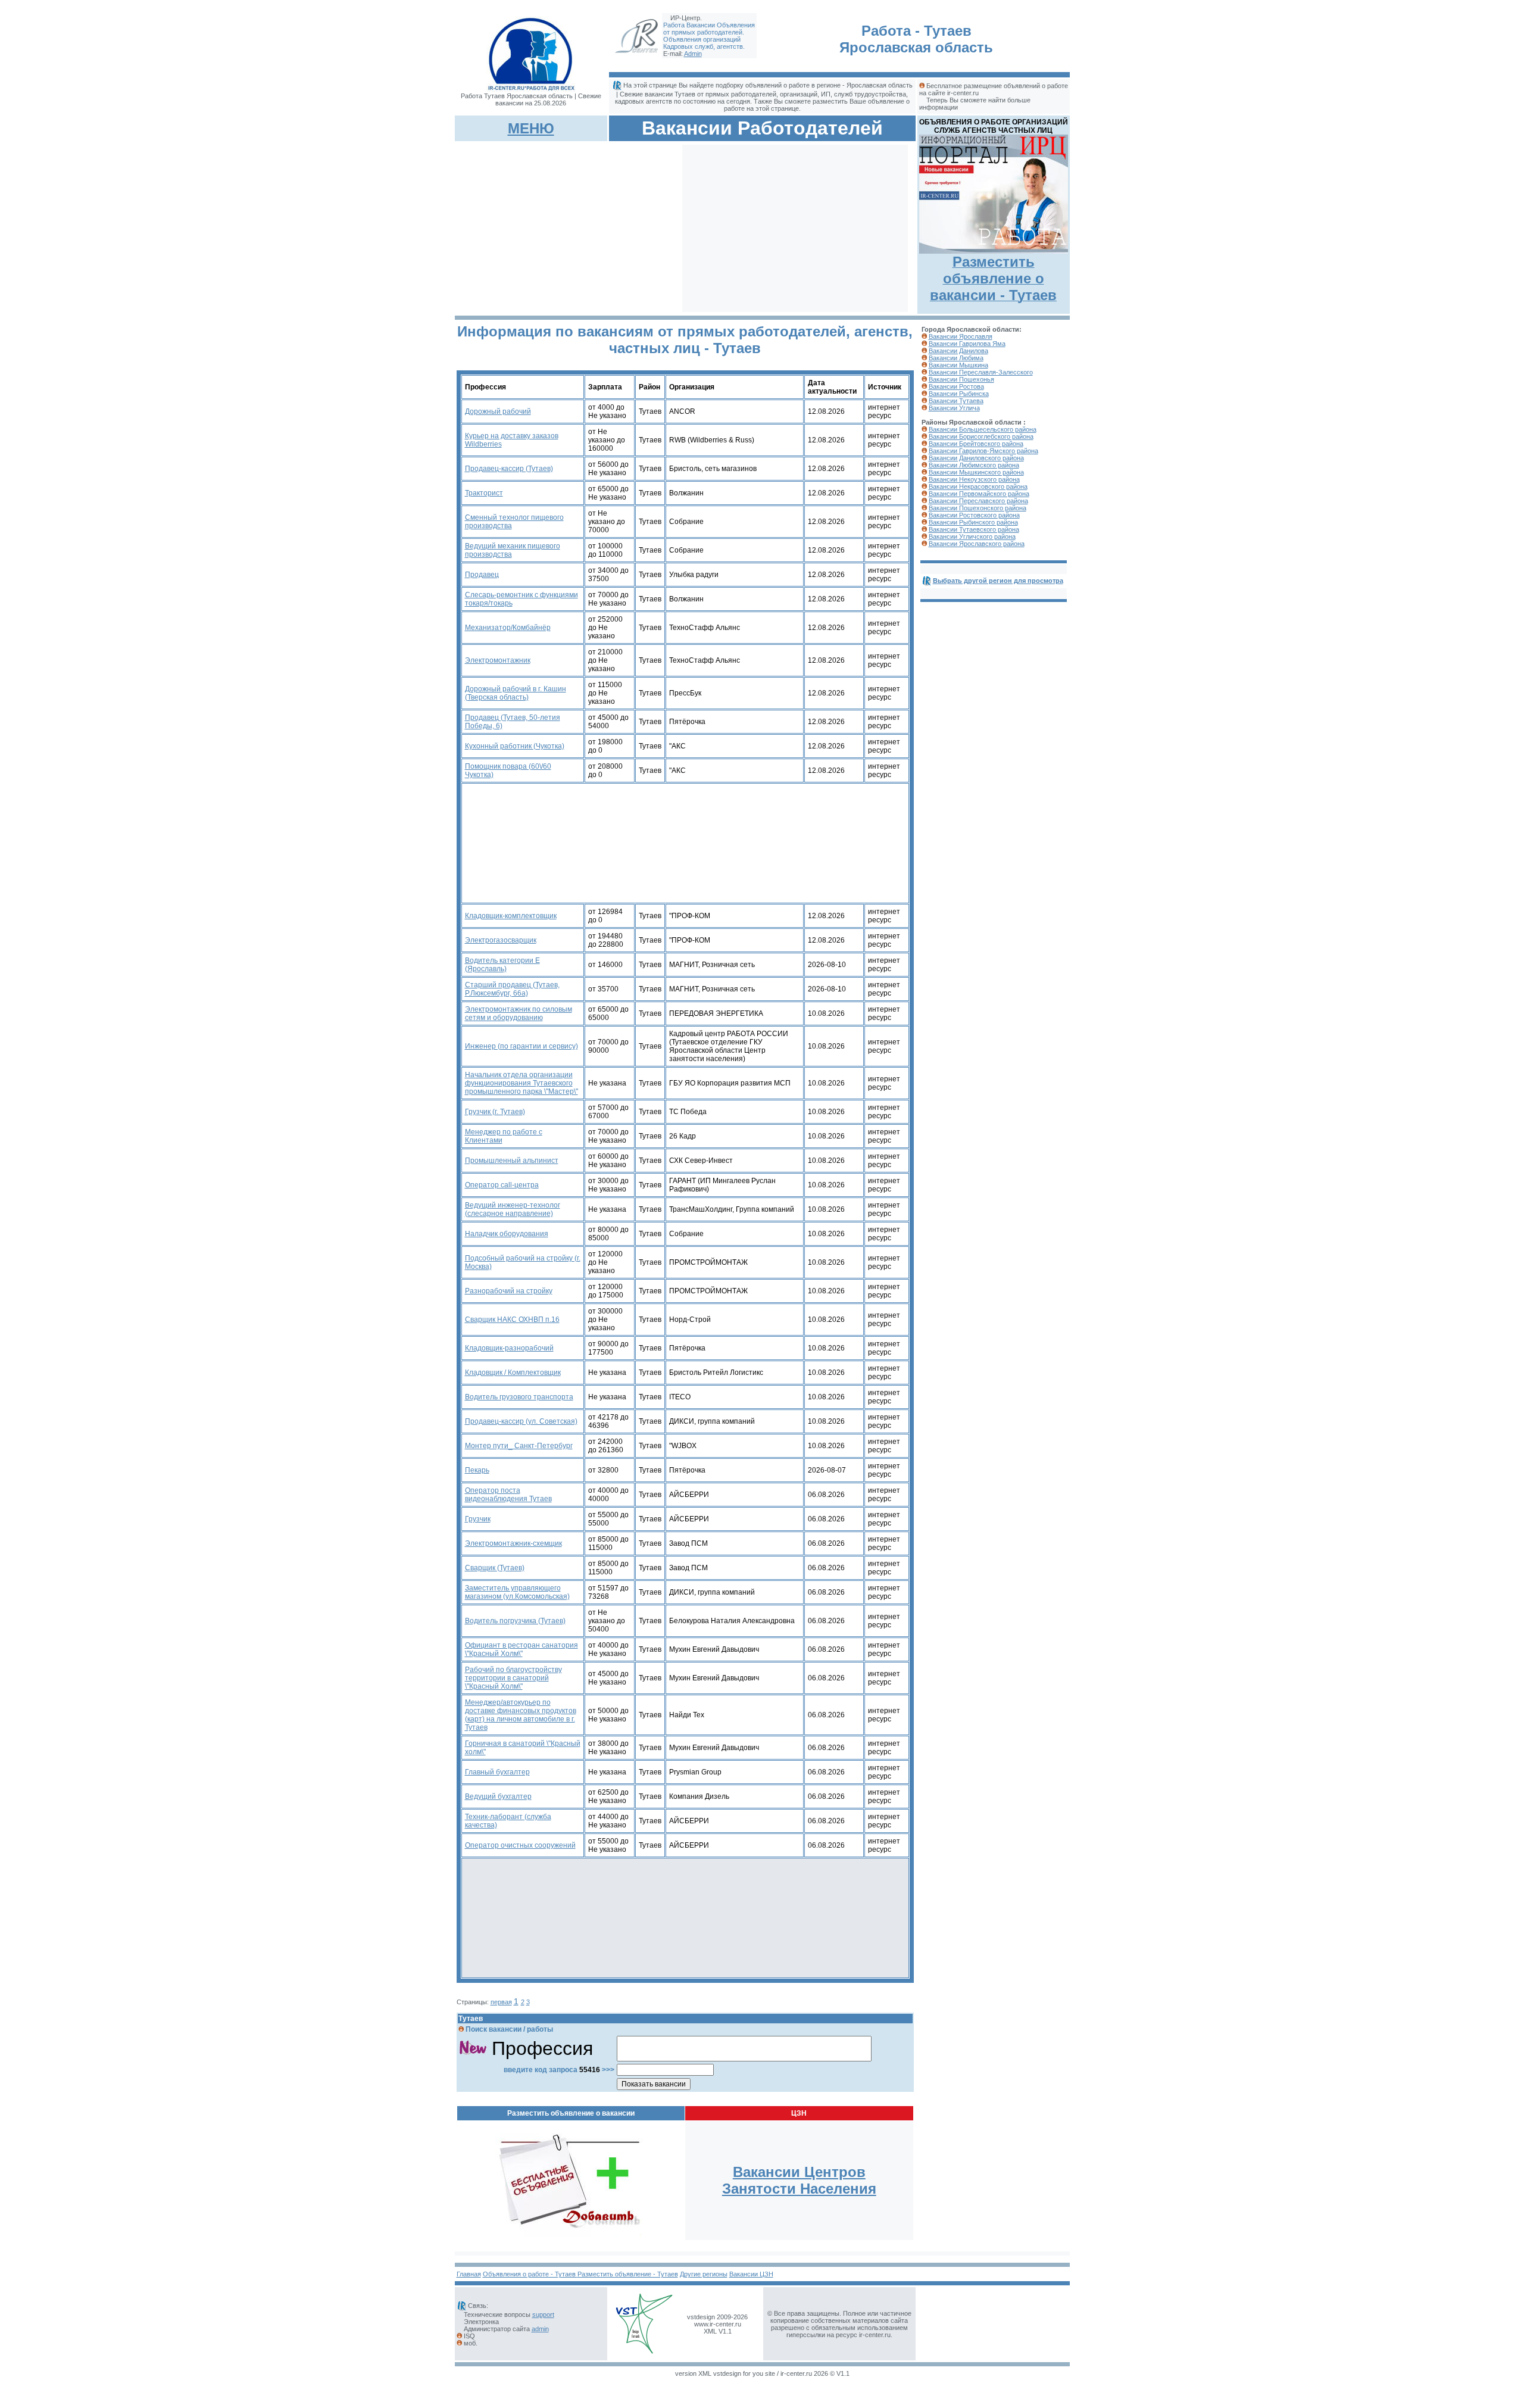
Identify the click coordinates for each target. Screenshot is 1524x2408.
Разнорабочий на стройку (509, 1291)
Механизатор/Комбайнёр (508, 628)
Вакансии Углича (954, 408)
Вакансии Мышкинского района (976, 472)
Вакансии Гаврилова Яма (967, 344)
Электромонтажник (498, 660)
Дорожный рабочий (498, 411)
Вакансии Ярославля (961, 336)
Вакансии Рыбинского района (973, 522)
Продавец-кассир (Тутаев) (509, 469)
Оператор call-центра (502, 1185)
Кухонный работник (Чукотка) (515, 746)
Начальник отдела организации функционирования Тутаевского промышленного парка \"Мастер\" (521, 1083)
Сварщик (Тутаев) (495, 1568)
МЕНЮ (531, 128)
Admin (693, 54)
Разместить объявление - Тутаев (628, 2274)
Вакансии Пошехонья (961, 379)
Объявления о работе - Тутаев (530, 2274)
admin (540, 2329)
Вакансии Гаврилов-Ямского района (983, 451)
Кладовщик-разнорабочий (509, 1348)
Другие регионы (704, 2274)
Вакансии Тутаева (956, 401)
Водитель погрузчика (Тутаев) (515, 1621)
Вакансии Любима (956, 358)
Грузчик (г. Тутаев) (495, 1112)
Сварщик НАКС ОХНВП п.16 (512, 1320)
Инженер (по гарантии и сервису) (521, 1046)
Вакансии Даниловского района (976, 458)
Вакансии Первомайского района (979, 494)
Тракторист (484, 493)
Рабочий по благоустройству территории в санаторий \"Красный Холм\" (513, 1678)
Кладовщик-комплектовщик (511, 916)
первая (501, 2002)
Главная (469, 2274)
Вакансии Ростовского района (974, 515)
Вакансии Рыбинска (959, 394)
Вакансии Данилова (958, 351)
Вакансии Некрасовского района (978, 486)
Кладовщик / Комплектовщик (513, 1373)
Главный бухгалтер (497, 1772)
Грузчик (478, 1519)
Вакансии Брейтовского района (976, 444)
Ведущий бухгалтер (498, 1796)
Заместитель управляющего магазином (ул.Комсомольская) (517, 1592)
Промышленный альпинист (512, 1161)
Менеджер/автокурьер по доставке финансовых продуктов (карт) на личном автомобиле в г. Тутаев (521, 1715)
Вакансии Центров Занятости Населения (799, 2180)
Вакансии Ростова (956, 386)
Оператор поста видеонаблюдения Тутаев (508, 1495)
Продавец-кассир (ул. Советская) (521, 1421)
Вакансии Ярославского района (977, 544)
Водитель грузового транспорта (519, 1397)
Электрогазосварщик (501, 940)
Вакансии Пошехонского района (978, 508)
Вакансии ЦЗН (751, 2274)
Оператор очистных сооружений (520, 1845)
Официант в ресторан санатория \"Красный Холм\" (521, 1649)
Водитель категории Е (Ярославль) (502, 965)
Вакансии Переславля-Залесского (981, 372)
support (543, 2315)
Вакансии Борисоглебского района (981, 436)
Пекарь (477, 1470)
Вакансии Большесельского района (983, 429)
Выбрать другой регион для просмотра (998, 581)
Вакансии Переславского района (978, 501)
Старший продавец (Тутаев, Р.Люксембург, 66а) (512, 989)
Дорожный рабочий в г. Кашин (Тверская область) (516, 693)
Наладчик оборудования (507, 1234)
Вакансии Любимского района (974, 465)
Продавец (482, 575)
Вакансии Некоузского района (974, 479)
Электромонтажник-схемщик (513, 1543)
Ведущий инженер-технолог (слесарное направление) (513, 1209)
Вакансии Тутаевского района (974, 529)
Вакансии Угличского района (972, 537)
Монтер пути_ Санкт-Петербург (519, 1446)
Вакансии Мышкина (958, 365)
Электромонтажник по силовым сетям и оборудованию (519, 1013)
